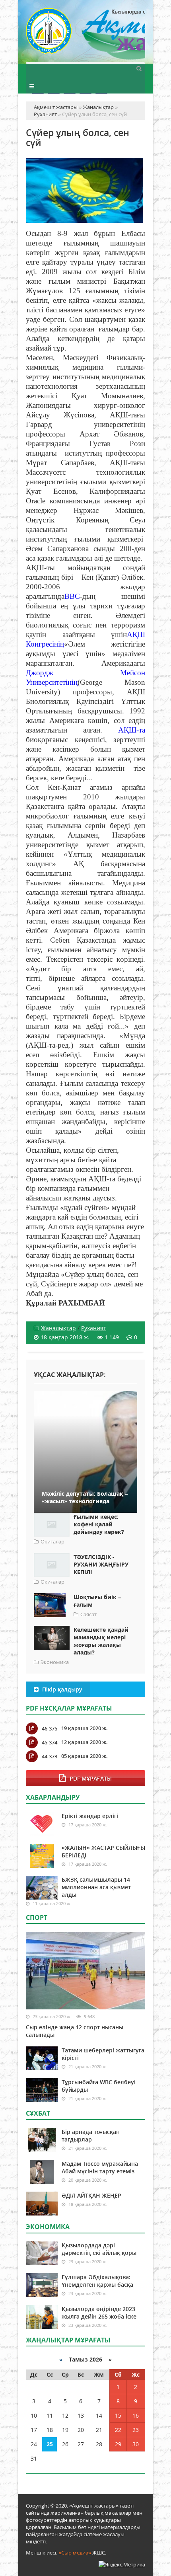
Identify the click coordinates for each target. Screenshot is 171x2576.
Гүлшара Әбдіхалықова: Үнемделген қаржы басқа (97, 2281)
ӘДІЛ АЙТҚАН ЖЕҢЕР (91, 2195)
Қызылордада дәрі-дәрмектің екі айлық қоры (99, 2249)
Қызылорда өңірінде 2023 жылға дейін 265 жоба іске (99, 2313)
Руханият (94, 1328)
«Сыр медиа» (75, 2553)
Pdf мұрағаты (91, 1778)
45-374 (50, 1742)
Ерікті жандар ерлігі (90, 1816)
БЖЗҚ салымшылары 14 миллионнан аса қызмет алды (96, 1887)
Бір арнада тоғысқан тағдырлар (91, 2136)
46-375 (50, 1728)
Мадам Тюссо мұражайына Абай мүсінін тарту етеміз (100, 2167)
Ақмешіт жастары (85, 35)
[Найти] (139, 68)
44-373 (50, 1756)
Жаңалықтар (58, 1328)
